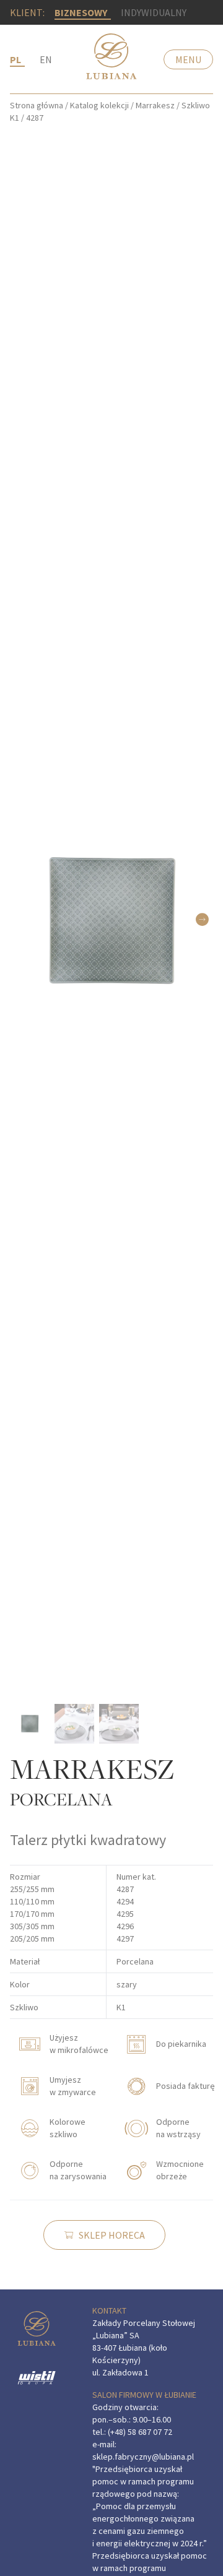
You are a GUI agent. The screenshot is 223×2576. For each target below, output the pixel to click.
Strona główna (37, 105)
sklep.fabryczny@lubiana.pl (143, 2457)
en (46, 59)
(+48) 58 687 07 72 (140, 2432)
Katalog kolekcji (99, 105)
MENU (188, 59)
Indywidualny (154, 12)
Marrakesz (155, 105)
